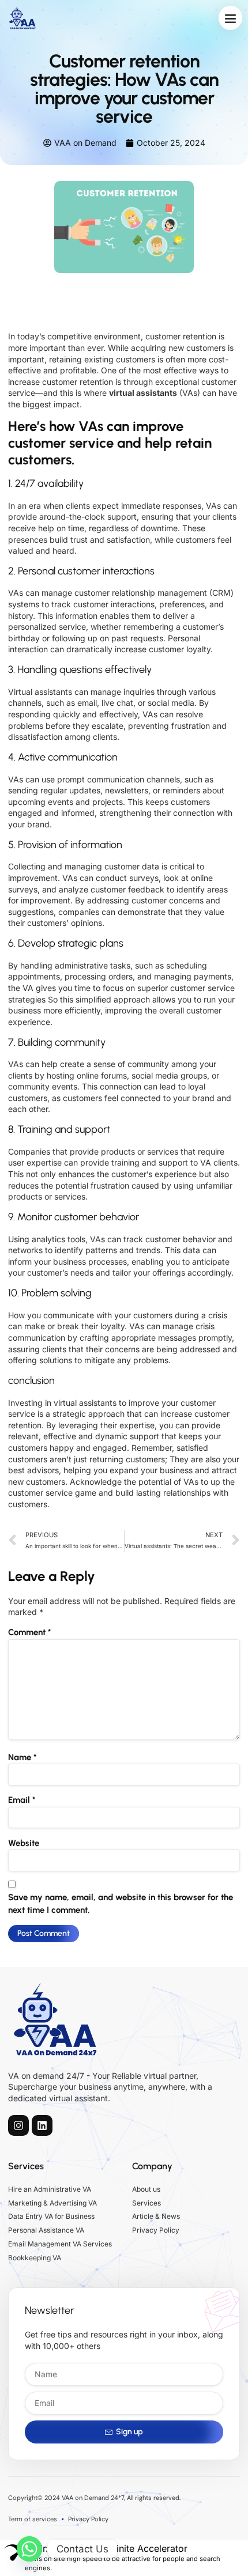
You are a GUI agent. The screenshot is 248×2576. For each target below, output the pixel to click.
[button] (231, 18)
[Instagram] (18, 2125)
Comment (29, 1632)
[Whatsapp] (29, 2549)
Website (24, 1843)
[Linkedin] (42, 2125)
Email (22, 1800)
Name (22, 1757)
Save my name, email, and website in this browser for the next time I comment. (121, 1904)
